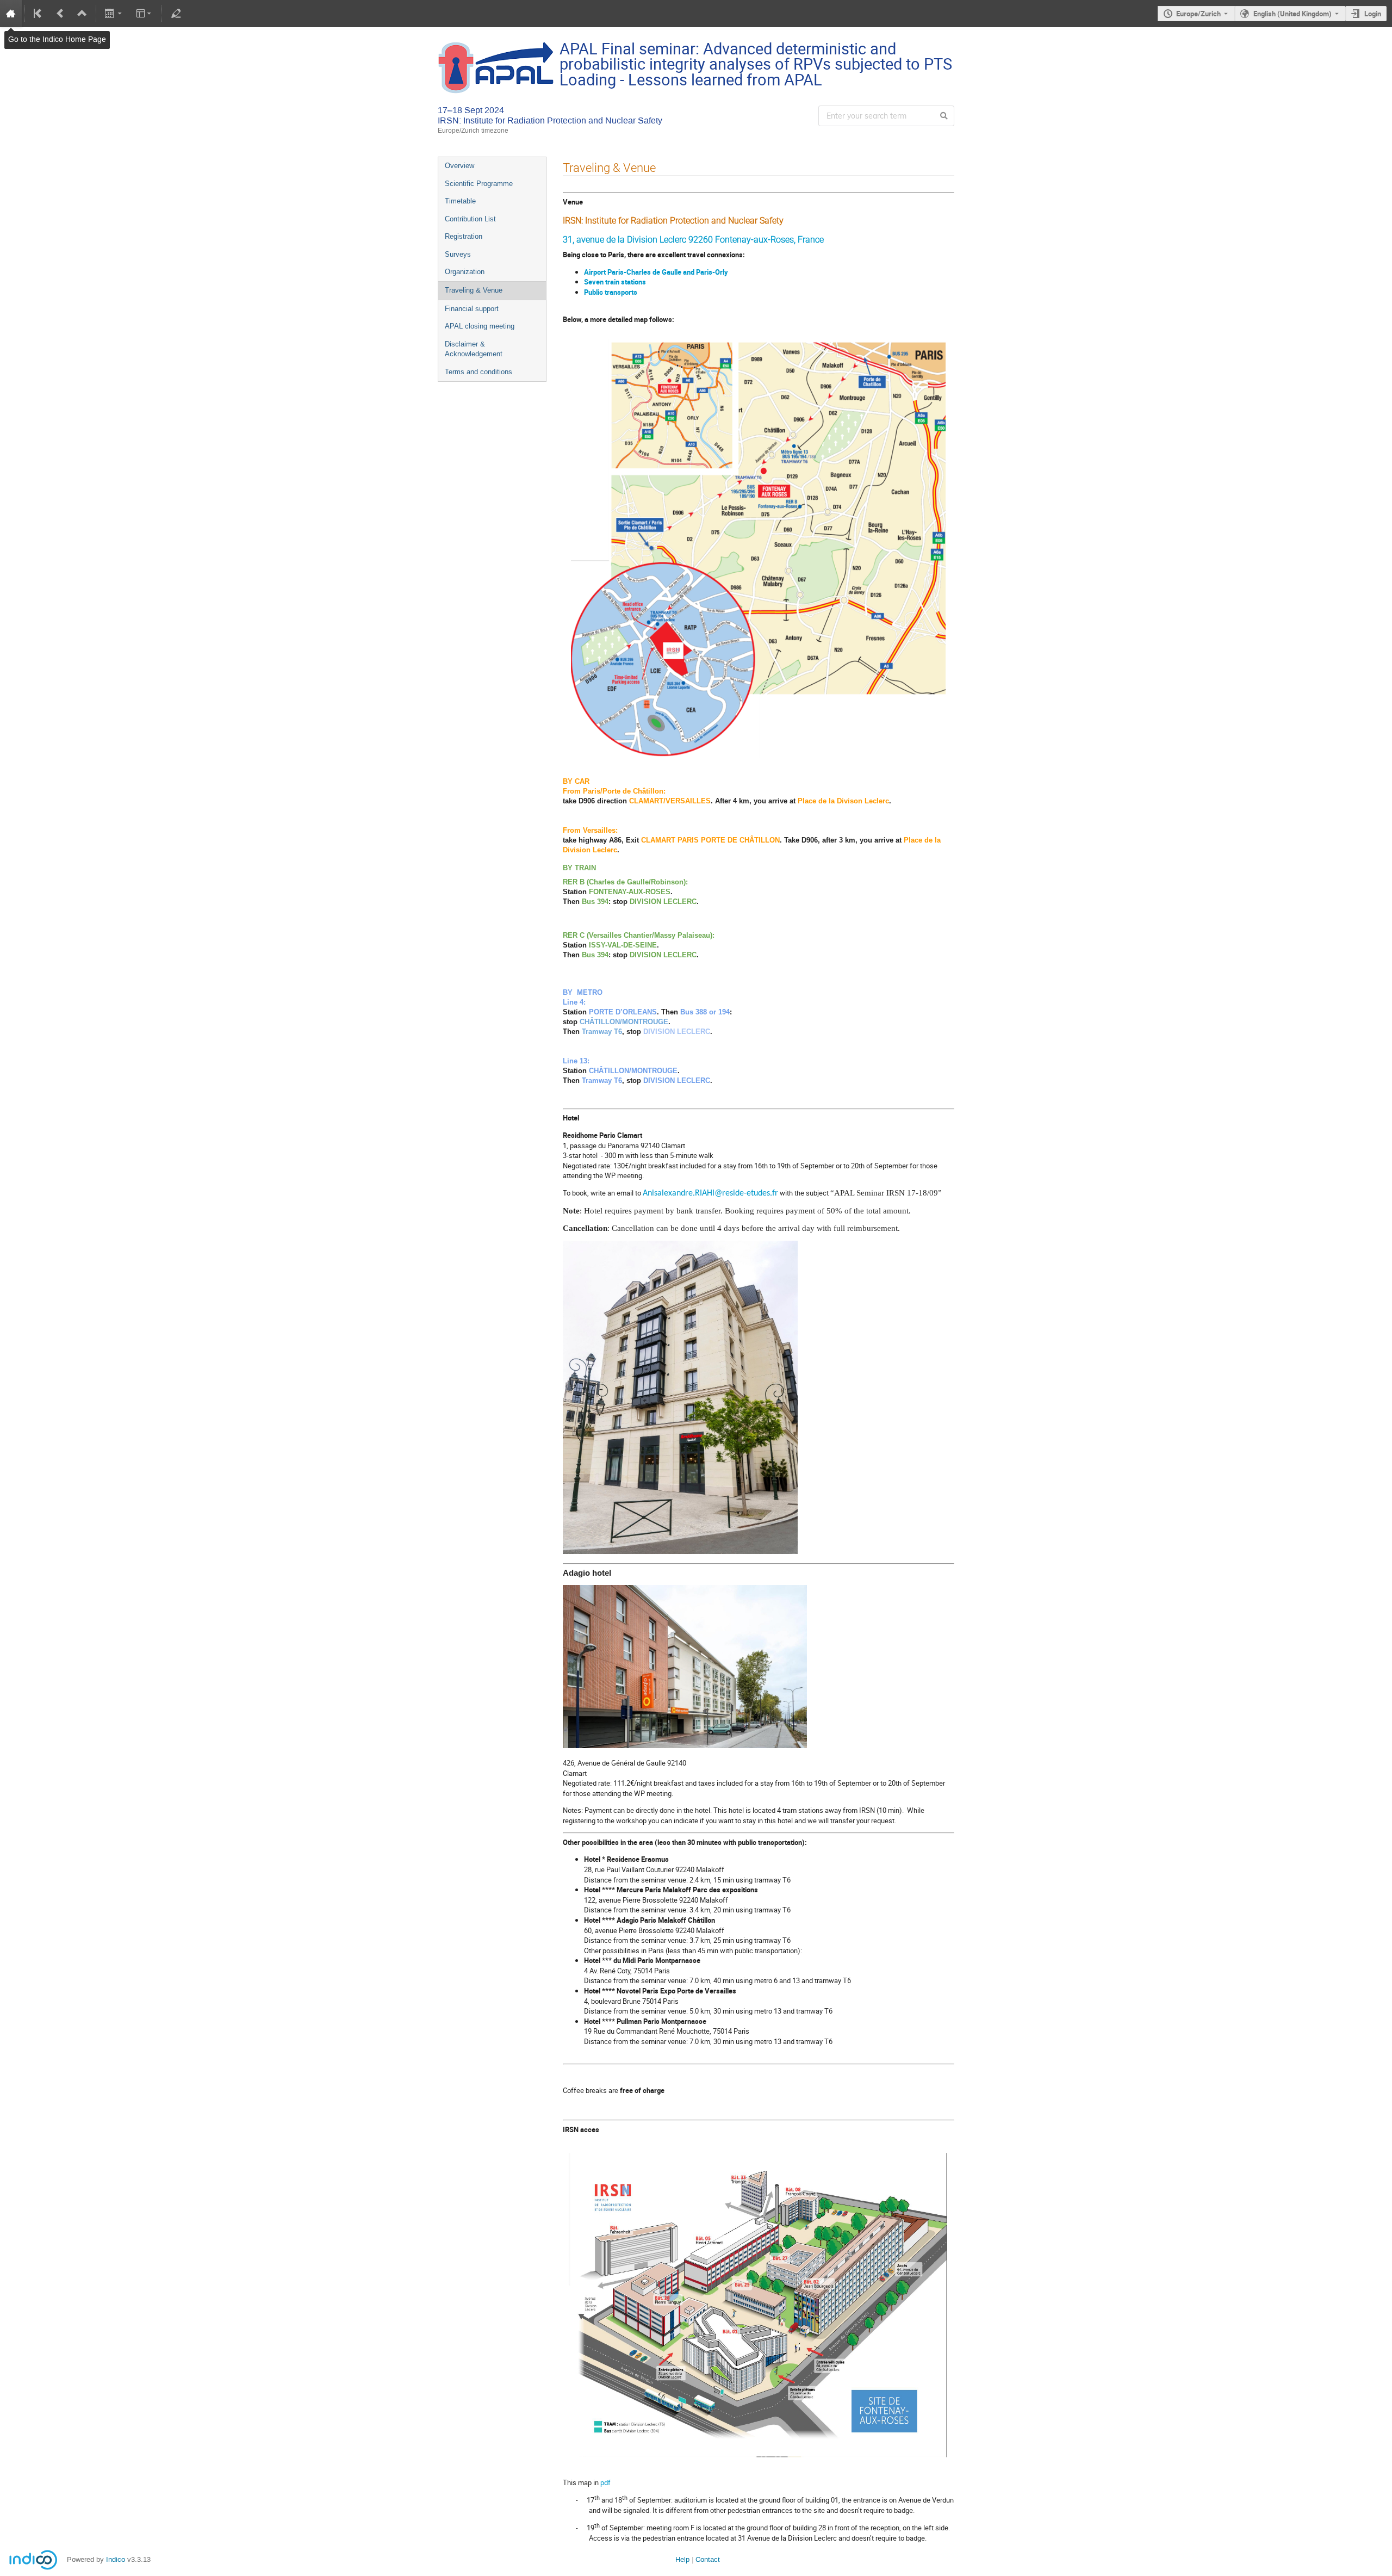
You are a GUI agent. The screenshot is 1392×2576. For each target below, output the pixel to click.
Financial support (472, 309)
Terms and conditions (478, 372)
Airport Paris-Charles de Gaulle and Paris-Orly (656, 272)
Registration (464, 236)
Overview (459, 166)
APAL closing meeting (480, 326)
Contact (708, 2559)
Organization (465, 272)
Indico (116, 2559)
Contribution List (470, 219)
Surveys (458, 254)
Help (682, 2559)
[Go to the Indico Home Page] (11, 14)
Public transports (611, 292)
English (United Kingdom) (1292, 14)
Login (1373, 14)
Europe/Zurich (1198, 14)
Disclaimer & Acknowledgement (474, 349)
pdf (605, 2482)
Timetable (460, 201)
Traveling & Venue (474, 290)
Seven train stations (615, 282)
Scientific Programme (479, 184)
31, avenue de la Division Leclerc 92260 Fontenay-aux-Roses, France (693, 240)
